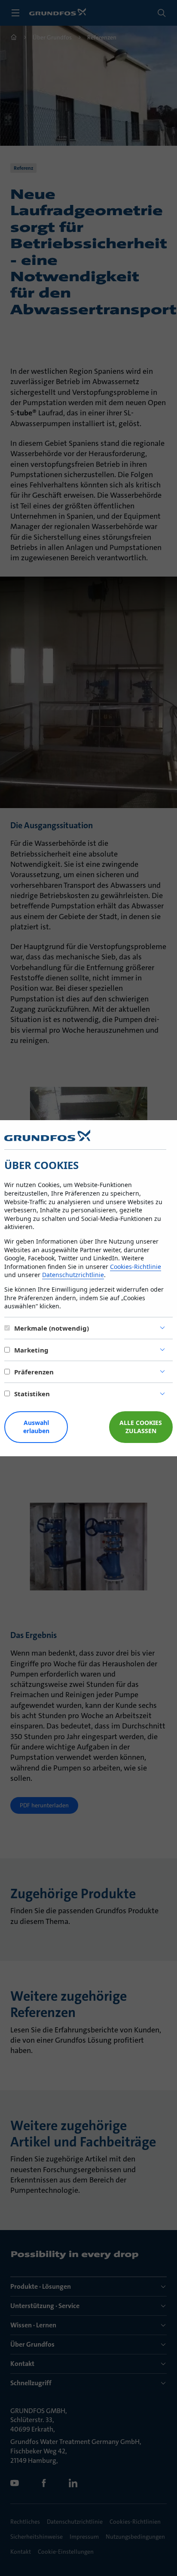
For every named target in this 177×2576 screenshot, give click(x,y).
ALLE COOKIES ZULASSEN (141, 1427)
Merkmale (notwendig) (52, 1328)
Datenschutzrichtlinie (73, 1275)
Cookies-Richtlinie (136, 1267)
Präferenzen (34, 1372)
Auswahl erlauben (36, 1427)
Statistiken (32, 1394)
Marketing (31, 1350)
